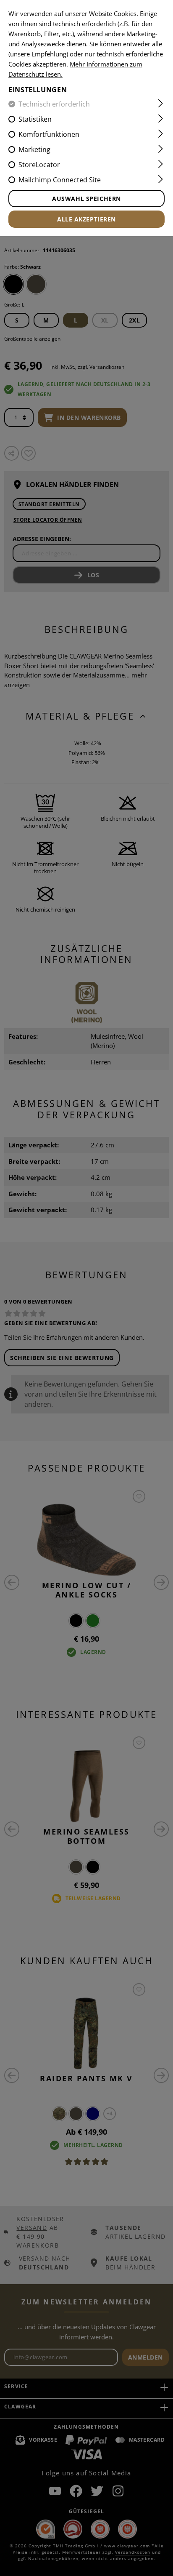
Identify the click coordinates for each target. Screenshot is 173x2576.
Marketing (34, 149)
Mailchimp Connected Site (60, 180)
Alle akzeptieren (86, 219)
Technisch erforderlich (54, 104)
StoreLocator (39, 165)
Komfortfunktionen (49, 134)
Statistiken (35, 119)
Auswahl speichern (86, 199)
